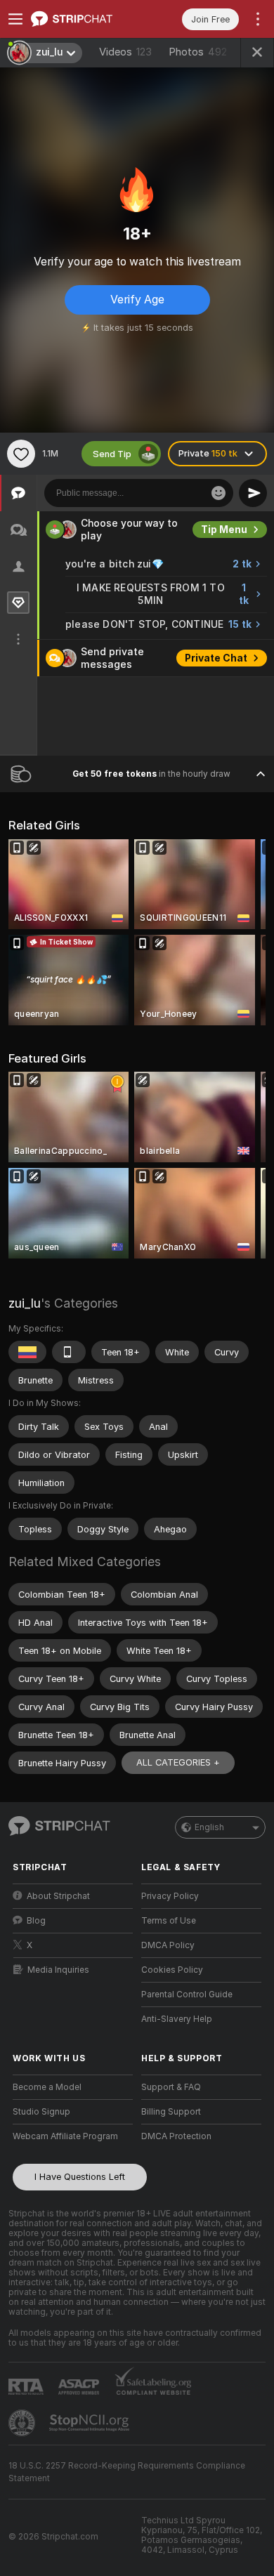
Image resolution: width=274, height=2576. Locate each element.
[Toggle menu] (15, 19)
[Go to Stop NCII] (91, 2423)
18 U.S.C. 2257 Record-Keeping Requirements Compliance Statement (127, 2472)
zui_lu (25, 1303)
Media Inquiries (58, 1970)
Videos (125, 52)
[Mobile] (69, 1352)
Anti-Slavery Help (177, 2019)
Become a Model (47, 2087)
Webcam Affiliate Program (65, 2136)
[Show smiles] (218, 493)
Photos (198, 52)
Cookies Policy (172, 1970)
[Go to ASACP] (80, 2387)
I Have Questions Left (80, 2177)
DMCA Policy (168, 1945)
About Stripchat (58, 1896)
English (209, 1827)
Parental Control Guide (187, 1995)
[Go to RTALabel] (27, 2387)
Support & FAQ (171, 2087)
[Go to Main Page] (84, 19)
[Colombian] (27, 1352)
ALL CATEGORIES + (178, 1762)
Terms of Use (169, 1921)
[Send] (253, 493)
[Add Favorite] (21, 454)
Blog (36, 1921)
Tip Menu (224, 530)
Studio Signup (41, 2112)
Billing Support (171, 2112)
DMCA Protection (176, 2136)
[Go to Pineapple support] (23, 2423)
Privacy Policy (170, 1896)
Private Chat (216, 658)
